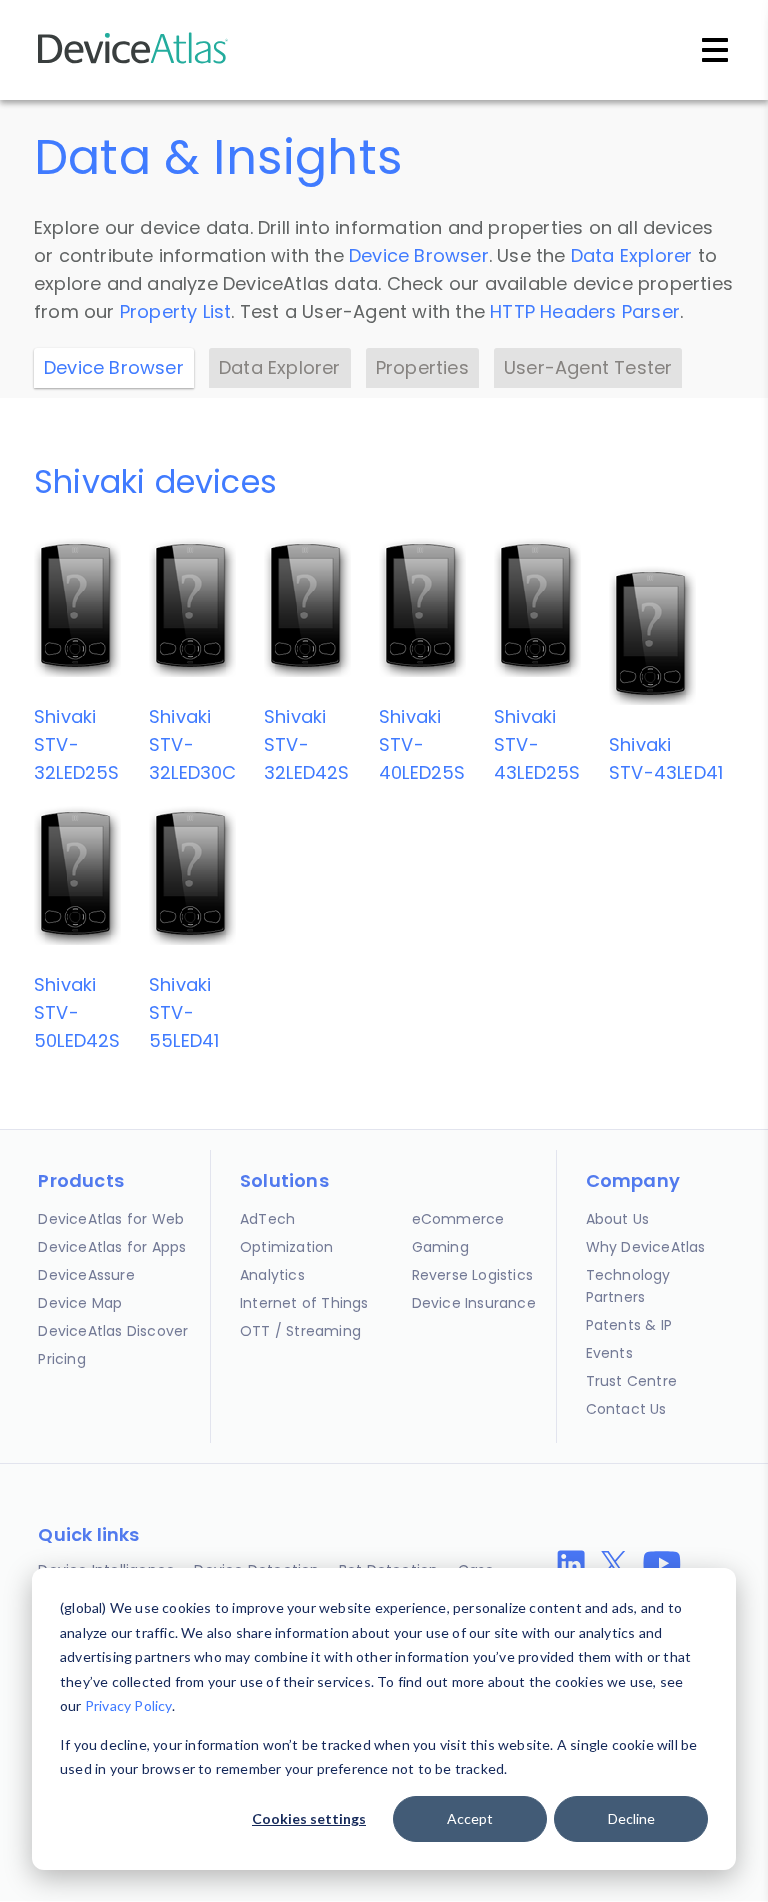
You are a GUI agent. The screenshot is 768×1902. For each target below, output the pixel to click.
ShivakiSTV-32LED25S (77, 744)
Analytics (272, 1275)
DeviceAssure (86, 1275)
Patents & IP (629, 1325)
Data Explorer (632, 255)
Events (609, 1353)
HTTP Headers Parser (585, 311)
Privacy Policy (128, 1705)
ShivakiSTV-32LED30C (193, 744)
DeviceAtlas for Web (111, 1219)
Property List (176, 311)
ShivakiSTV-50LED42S (77, 1012)
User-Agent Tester (588, 367)
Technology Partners (628, 1286)
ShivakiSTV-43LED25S (537, 744)
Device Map (80, 1303)
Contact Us (626, 1409)
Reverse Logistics (472, 1275)
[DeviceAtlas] (133, 61)
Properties (422, 367)
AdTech (267, 1219)
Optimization (286, 1247)
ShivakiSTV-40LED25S (422, 744)
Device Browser (419, 255)
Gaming (440, 1247)
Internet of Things (304, 1303)
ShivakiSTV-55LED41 (184, 1012)
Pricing (61, 1359)
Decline (631, 1818)
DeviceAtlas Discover (113, 1331)
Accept (470, 1818)
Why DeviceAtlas (646, 1247)
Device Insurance (474, 1303)
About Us (618, 1219)
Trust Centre (631, 1381)
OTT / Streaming (300, 1331)
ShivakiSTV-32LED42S (307, 744)
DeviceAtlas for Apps (112, 1247)
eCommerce (458, 1219)
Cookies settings (309, 1818)
